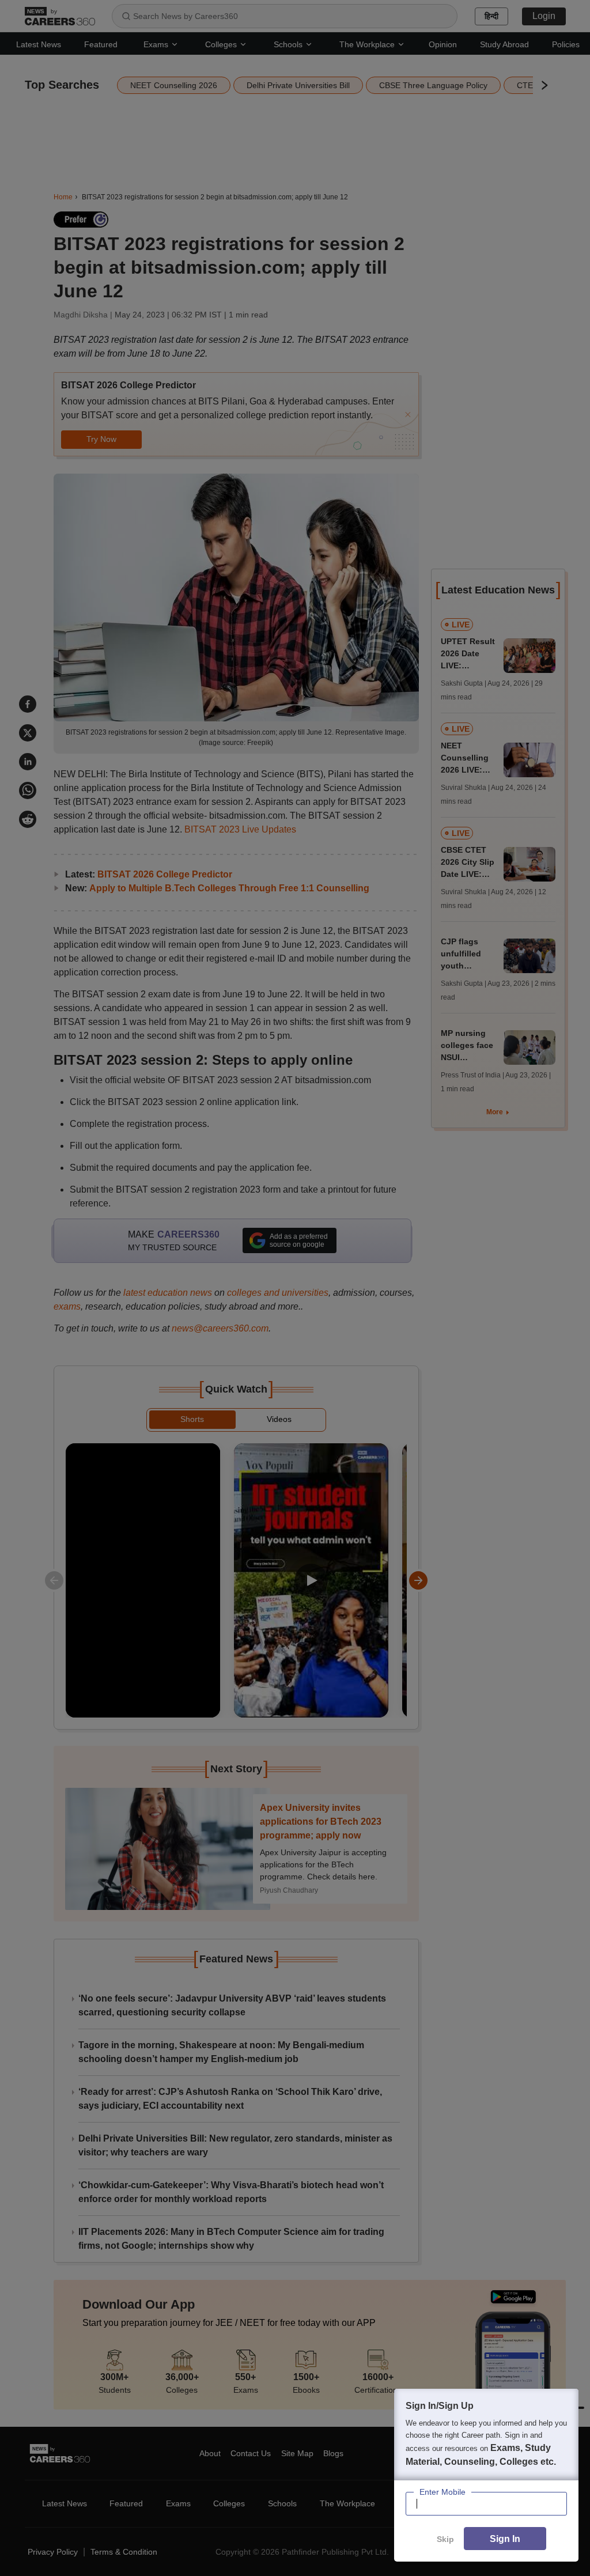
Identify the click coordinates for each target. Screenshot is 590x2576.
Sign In (505, 2539)
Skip (445, 2539)
